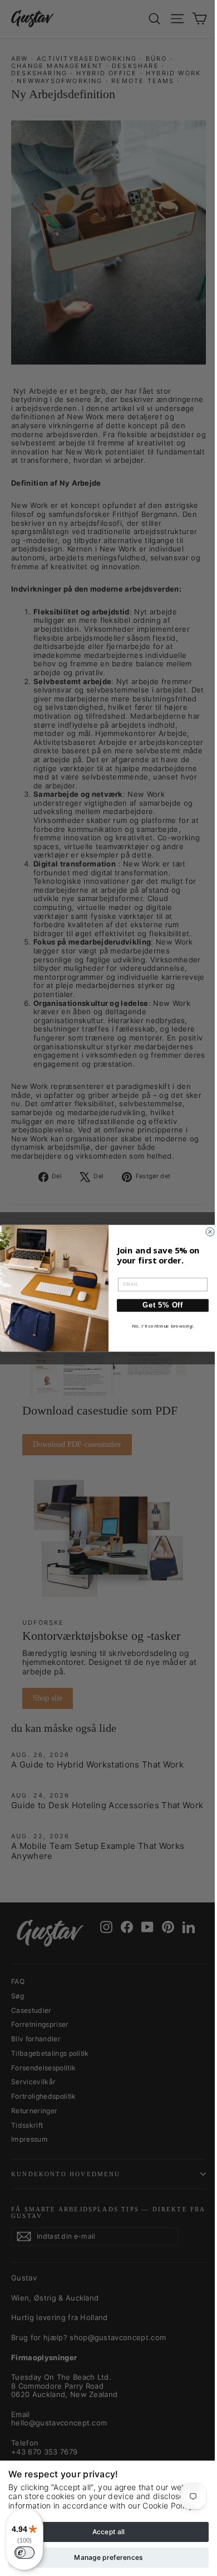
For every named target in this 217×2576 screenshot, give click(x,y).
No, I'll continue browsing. (163, 1326)
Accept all (109, 2532)
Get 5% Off (163, 1305)
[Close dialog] (210, 1231)
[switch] (24, 2553)
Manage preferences (108, 2557)
